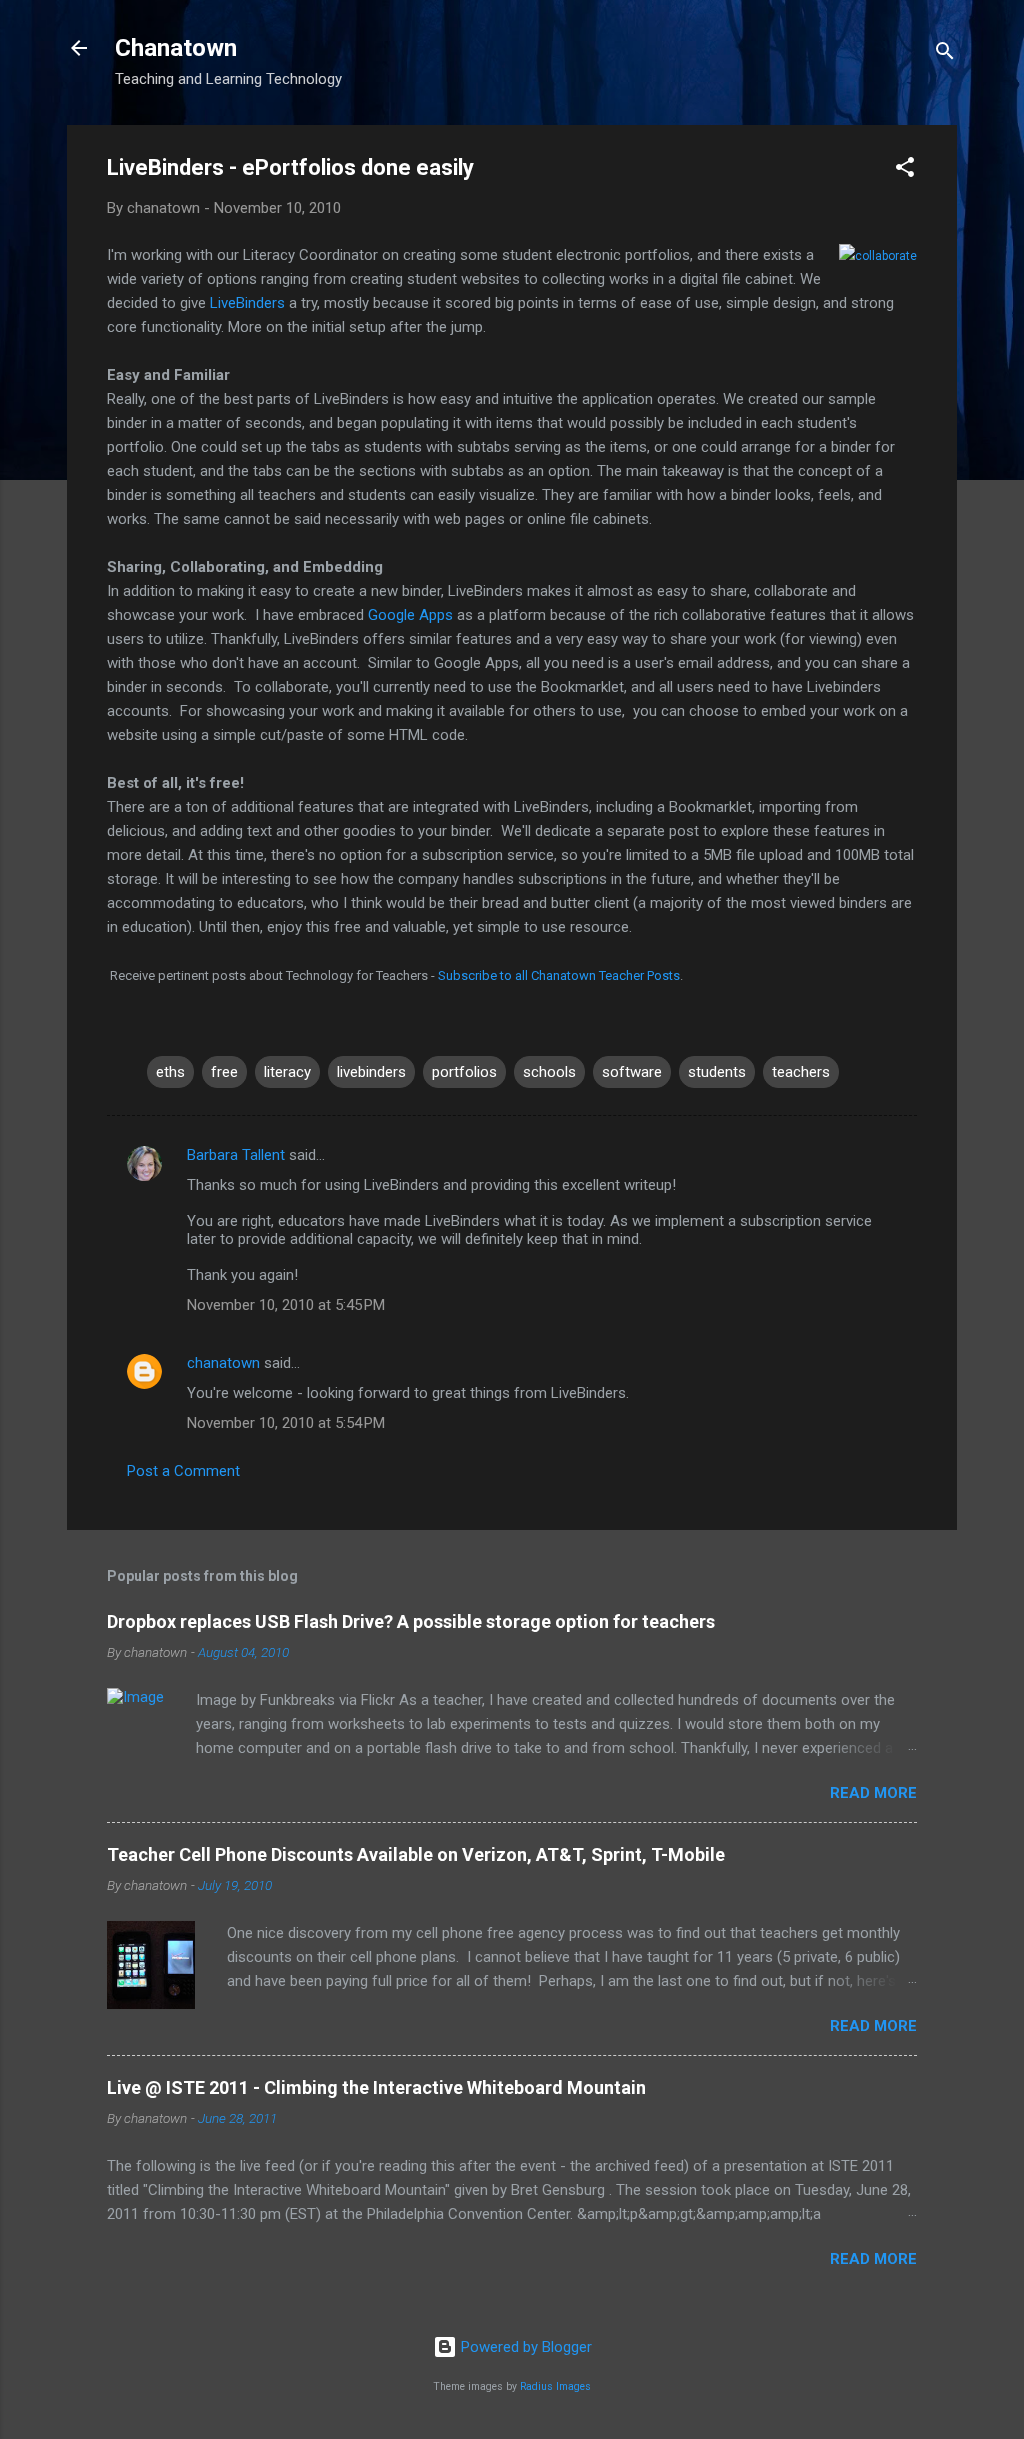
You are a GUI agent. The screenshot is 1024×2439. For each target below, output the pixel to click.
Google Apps (410, 615)
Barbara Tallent (236, 1155)
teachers (801, 1072)
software (632, 1072)
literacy (287, 1072)
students (717, 1072)
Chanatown (176, 48)
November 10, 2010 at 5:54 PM (286, 1423)
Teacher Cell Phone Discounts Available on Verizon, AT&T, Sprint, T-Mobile (416, 1854)
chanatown (223, 1363)
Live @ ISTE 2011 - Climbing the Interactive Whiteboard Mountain (376, 2087)
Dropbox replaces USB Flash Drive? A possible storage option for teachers (411, 1621)
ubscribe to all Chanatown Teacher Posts (563, 975)
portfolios (464, 1072)
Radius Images (555, 2386)
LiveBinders (249, 303)
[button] (905, 170)
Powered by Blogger (524, 2347)
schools (549, 1072)
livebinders (371, 1072)
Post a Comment (183, 1471)
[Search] (945, 54)
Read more (873, 1793)
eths (170, 1072)
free (224, 1072)
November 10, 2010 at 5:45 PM (286, 1305)
